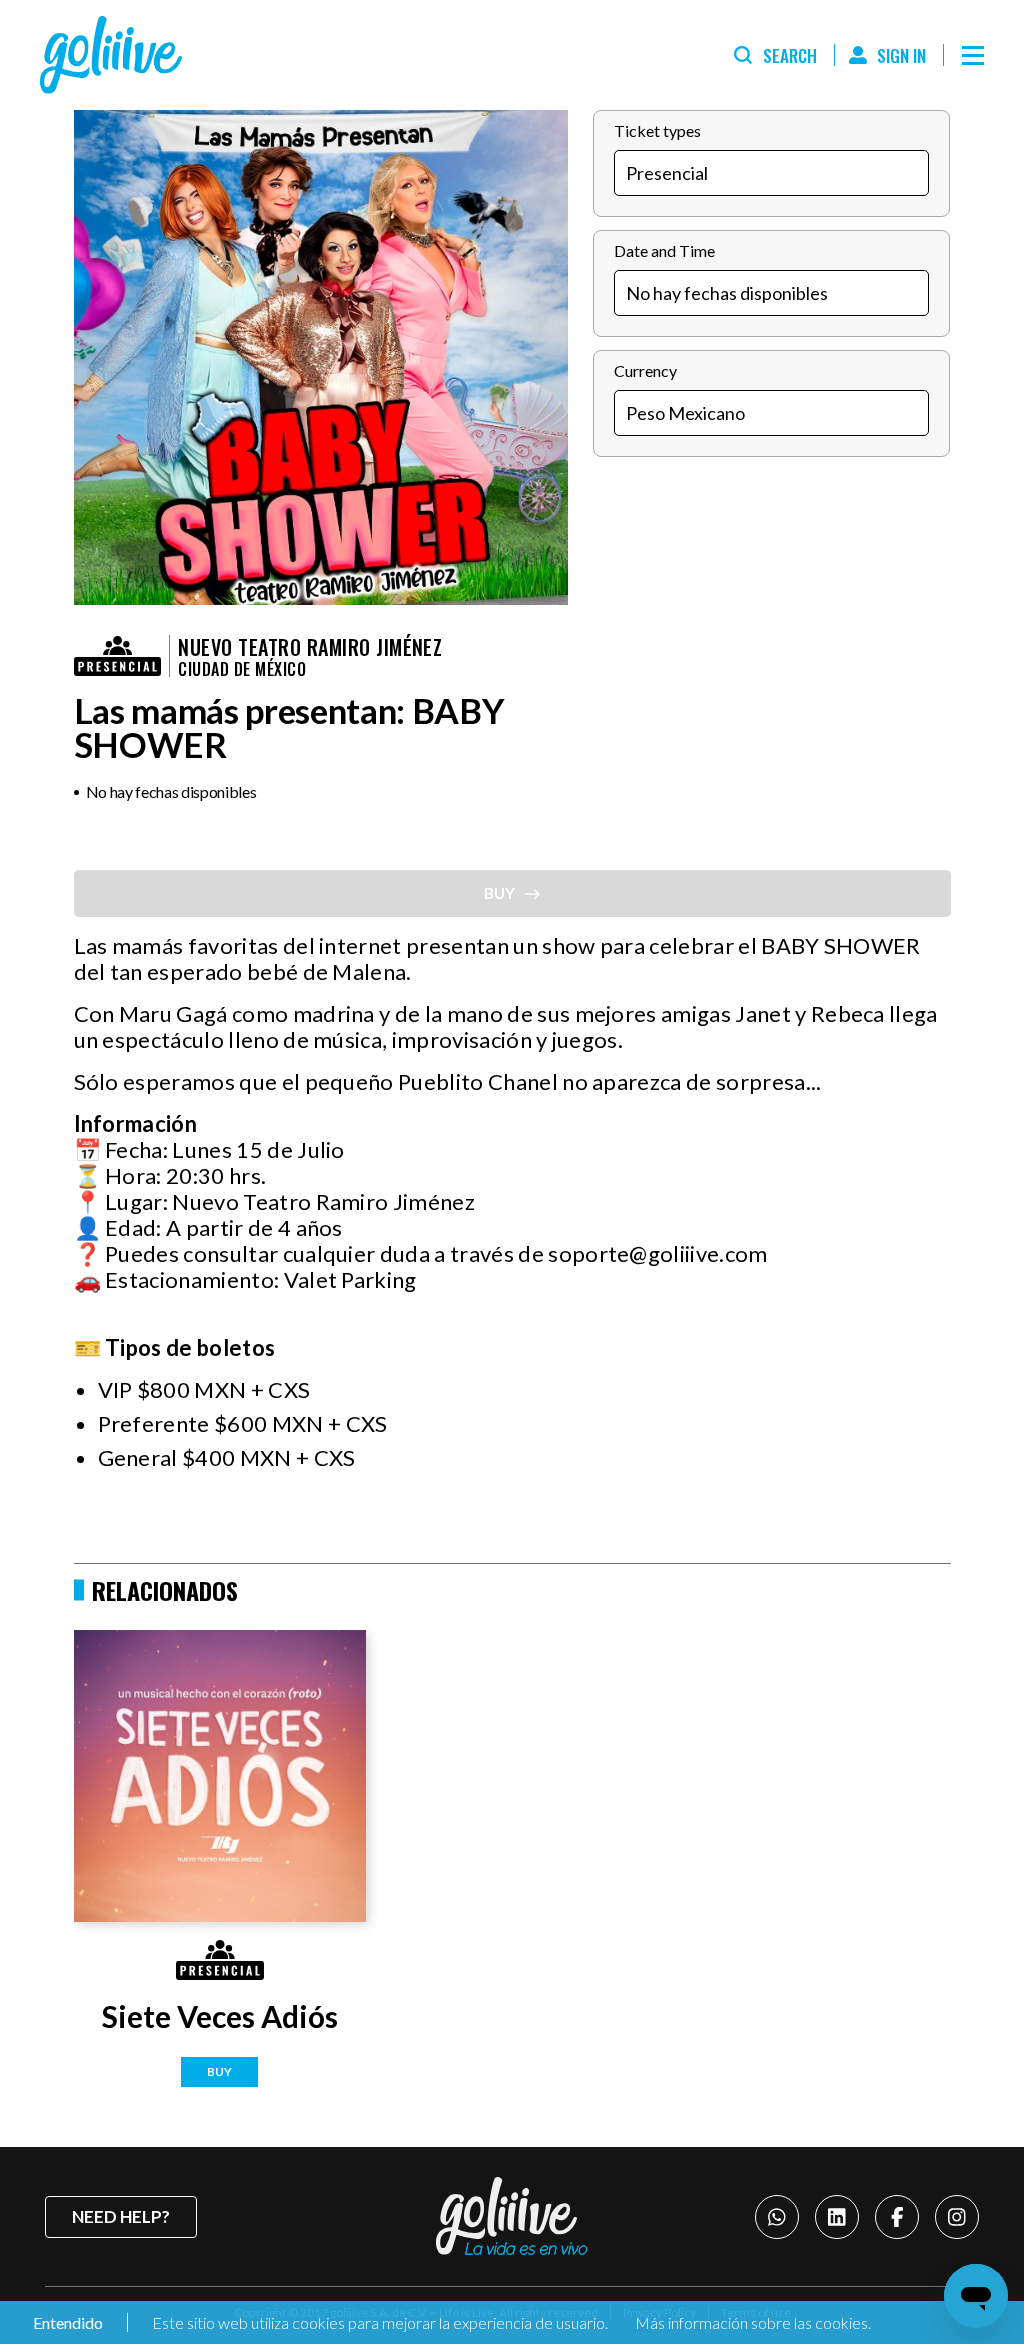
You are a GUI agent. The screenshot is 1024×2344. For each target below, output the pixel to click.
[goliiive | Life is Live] (512, 2216)
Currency (645, 370)
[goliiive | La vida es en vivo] (111, 55)
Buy (219, 2071)
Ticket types (657, 130)
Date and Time (664, 250)
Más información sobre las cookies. (753, 2322)
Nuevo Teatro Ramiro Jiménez (310, 647)
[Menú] (973, 55)
